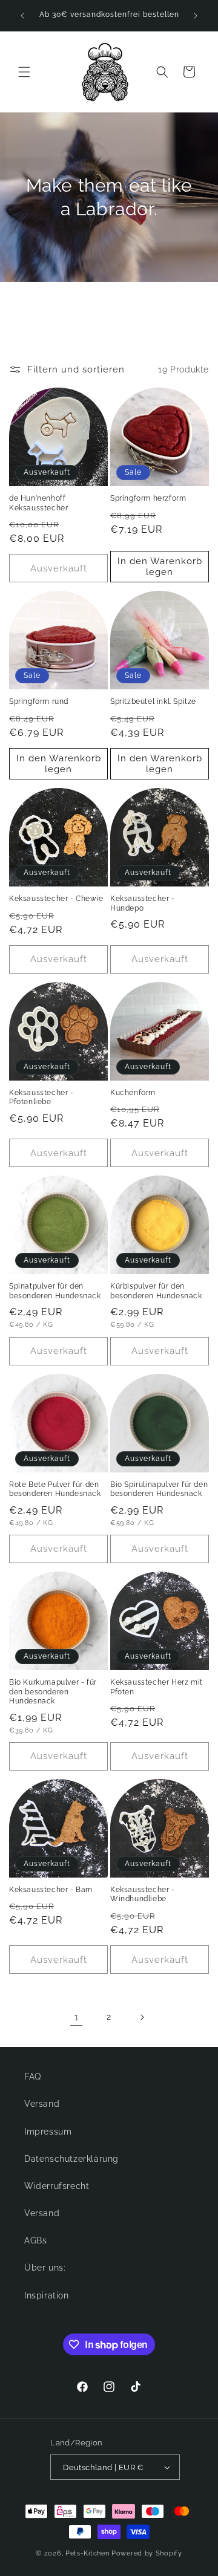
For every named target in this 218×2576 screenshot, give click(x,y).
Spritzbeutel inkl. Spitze (153, 701)
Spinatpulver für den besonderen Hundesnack (55, 1291)
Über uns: (45, 2268)
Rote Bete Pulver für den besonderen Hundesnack (55, 1489)
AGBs (35, 2240)
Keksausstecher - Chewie (56, 899)
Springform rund (39, 701)
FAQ (33, 2077)
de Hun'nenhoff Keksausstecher (38, 503)
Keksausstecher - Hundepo (143, 903)
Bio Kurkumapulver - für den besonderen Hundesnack (53, 1692)
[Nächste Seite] (142, 2017)
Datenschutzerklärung (71, 2159)
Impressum (48, 2132)
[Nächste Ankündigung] (196, 16)
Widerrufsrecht (57, 2186)
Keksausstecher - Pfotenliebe (41, 1098)
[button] (24, 72)
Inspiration (47, 2295)
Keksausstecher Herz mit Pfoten (157, 1687)
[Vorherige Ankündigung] (22, 16)
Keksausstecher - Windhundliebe (143, 1895)
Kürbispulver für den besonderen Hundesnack (156, 1291)
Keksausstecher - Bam (51, 1890)
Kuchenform (133, 1093)
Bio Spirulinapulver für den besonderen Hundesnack (159, 1489)
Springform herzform (148, 498)
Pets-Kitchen (87, 2553)
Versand (42, 2104)
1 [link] (77, 2017)
